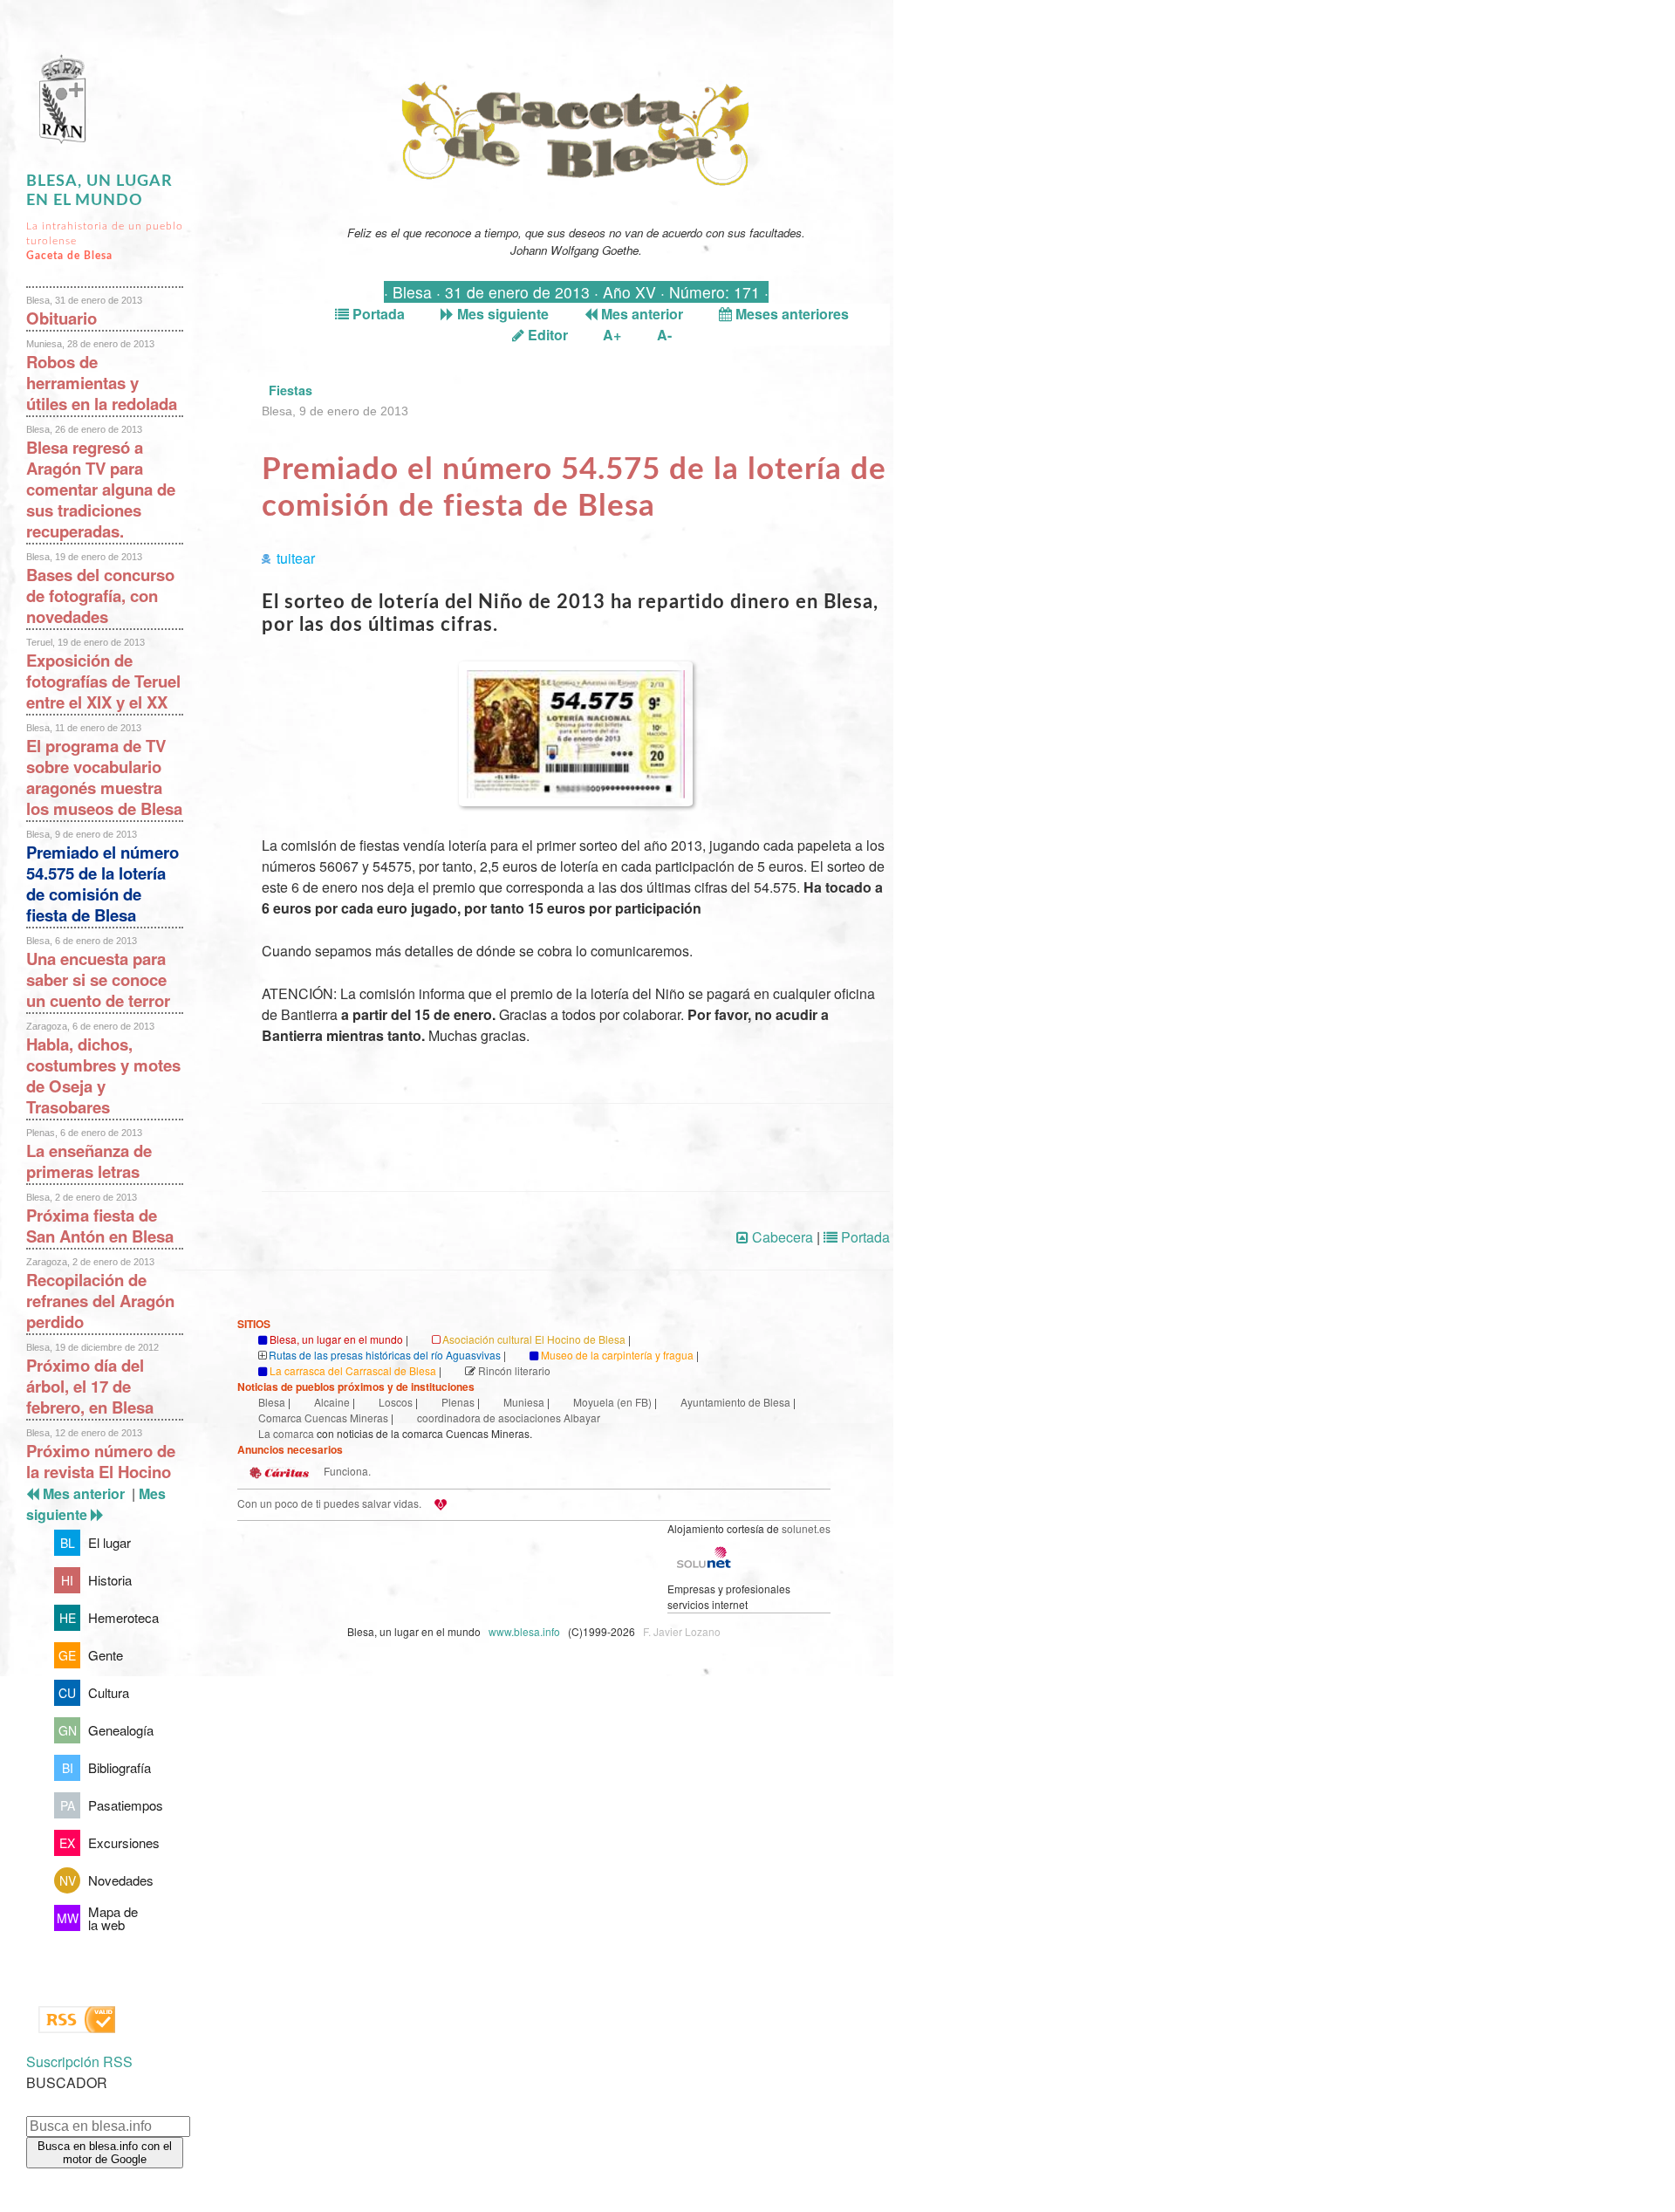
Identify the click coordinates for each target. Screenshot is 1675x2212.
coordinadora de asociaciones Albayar (509, 1418)
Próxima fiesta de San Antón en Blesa (100, 1226)
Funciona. (346, 1471)
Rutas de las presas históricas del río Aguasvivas (385, 1355)
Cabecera (781, 1237)
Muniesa (524, 1402)
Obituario (62, 318)
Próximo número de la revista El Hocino (101, 1461)
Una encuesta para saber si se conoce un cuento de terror (98, 979)
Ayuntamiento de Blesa (735, 1402)
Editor (546, 335)
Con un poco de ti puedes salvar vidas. (329, 1503)
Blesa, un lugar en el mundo (336, 1339)
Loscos (396, 1402)
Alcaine (332, 1402)
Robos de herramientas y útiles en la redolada (102, 383)
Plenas (458, 1402)
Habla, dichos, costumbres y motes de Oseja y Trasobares (103, 1075)
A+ (612, 335)
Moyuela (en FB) (612, 1402)
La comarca (286, 1433)
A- (664, 335)
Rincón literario (514, 1370)
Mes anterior (640, 314)
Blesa (272, 1402)
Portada (377, 314)
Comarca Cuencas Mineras (323, 1418)
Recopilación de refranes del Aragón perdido (100, 1301)
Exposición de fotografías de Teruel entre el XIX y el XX (103, 681)
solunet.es (806, 1528)
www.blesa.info (526, 1631)
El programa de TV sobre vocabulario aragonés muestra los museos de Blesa (104, 777)
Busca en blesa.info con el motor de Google (105, 2153)
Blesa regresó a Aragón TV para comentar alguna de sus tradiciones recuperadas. (101, 489)
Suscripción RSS (79, 2061)
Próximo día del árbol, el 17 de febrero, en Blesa (90, 1386)
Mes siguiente (501, 314)
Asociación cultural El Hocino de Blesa (534, 1339)
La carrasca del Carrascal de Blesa (353, 1370)
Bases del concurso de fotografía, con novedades (100, 596)
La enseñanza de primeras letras (89, 1161)
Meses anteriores (790, 314)
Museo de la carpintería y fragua (617, 1355)
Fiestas (291, 390)
